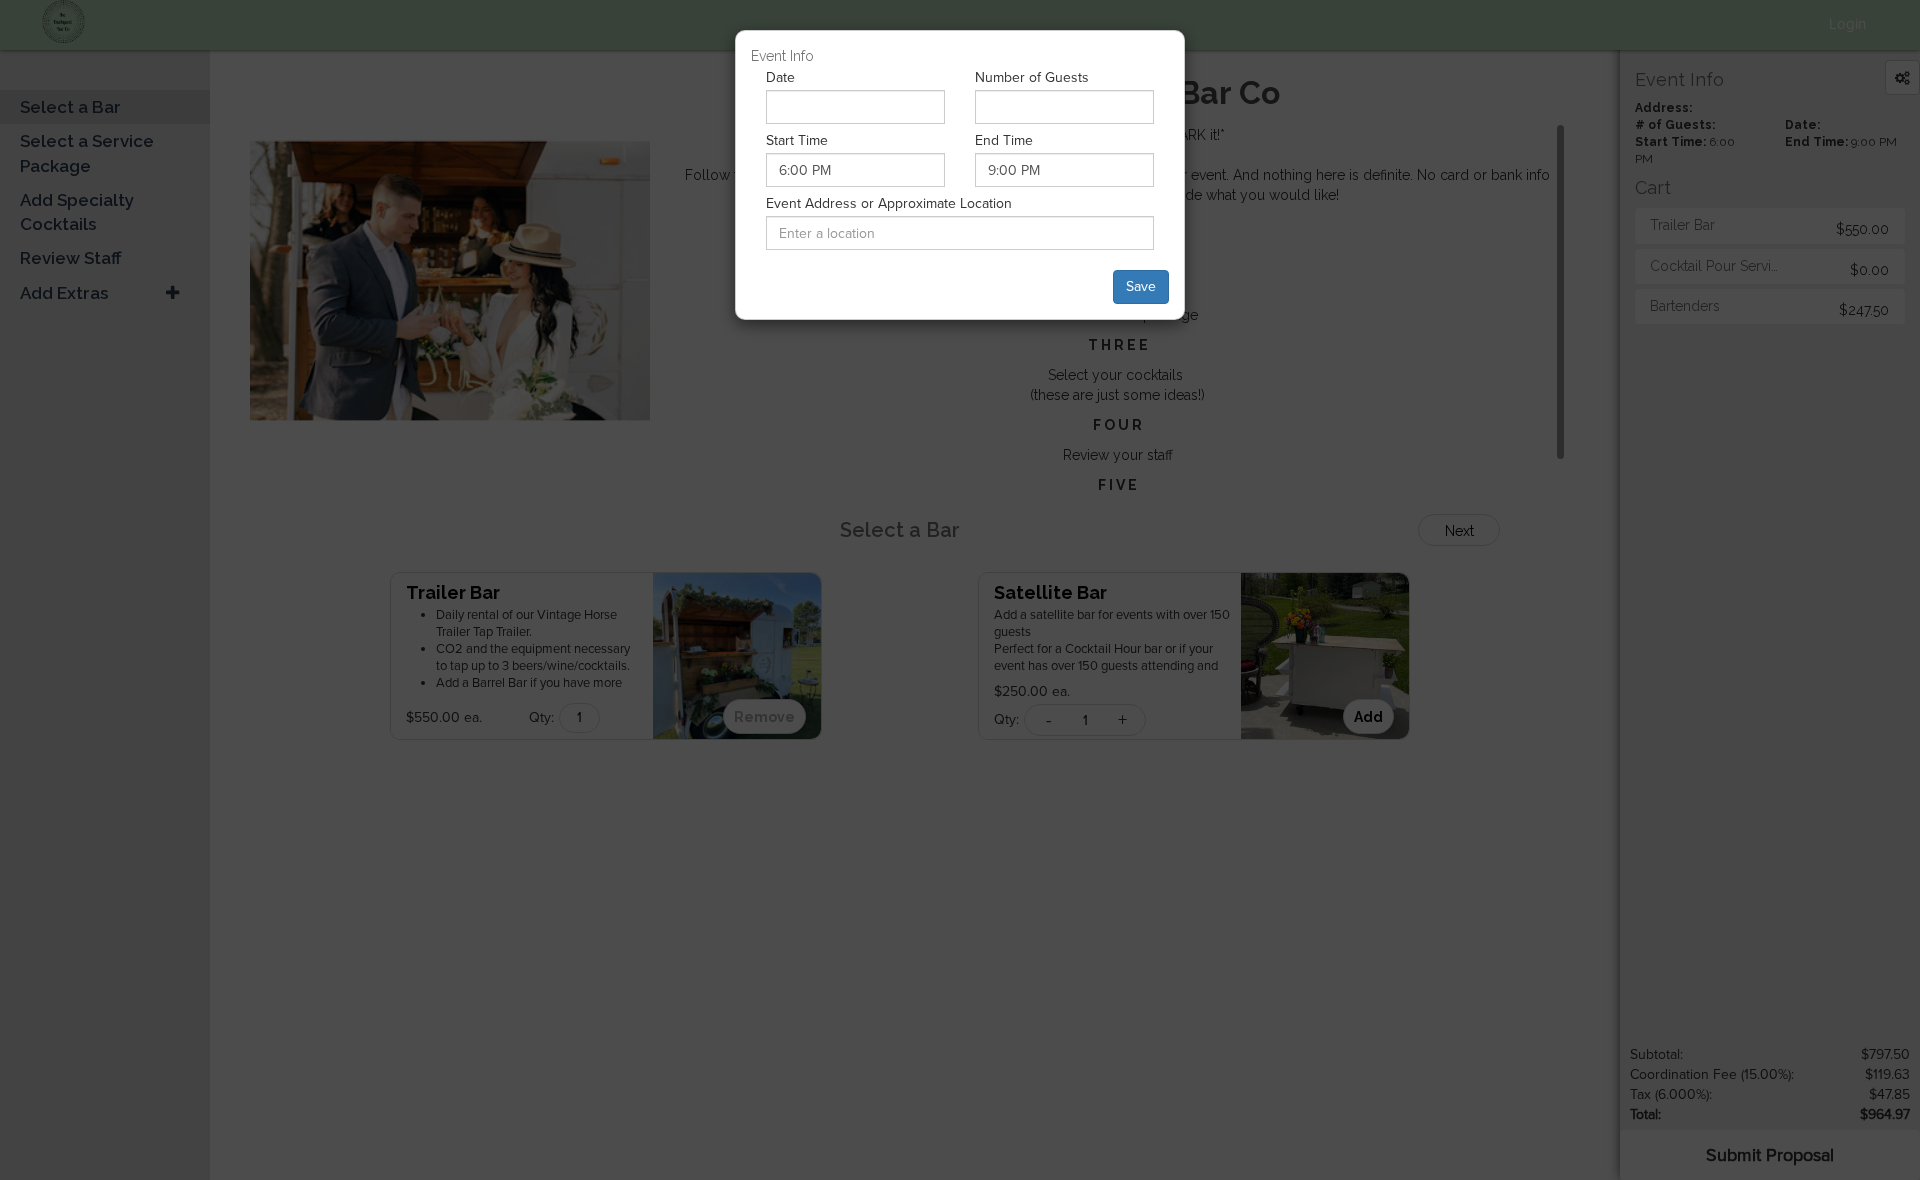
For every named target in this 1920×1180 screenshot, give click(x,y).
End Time (1004, 140)
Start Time (797, 140)
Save (1141, 286)
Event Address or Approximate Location (889, 203)
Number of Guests (1032, 77)
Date (780, 77)
